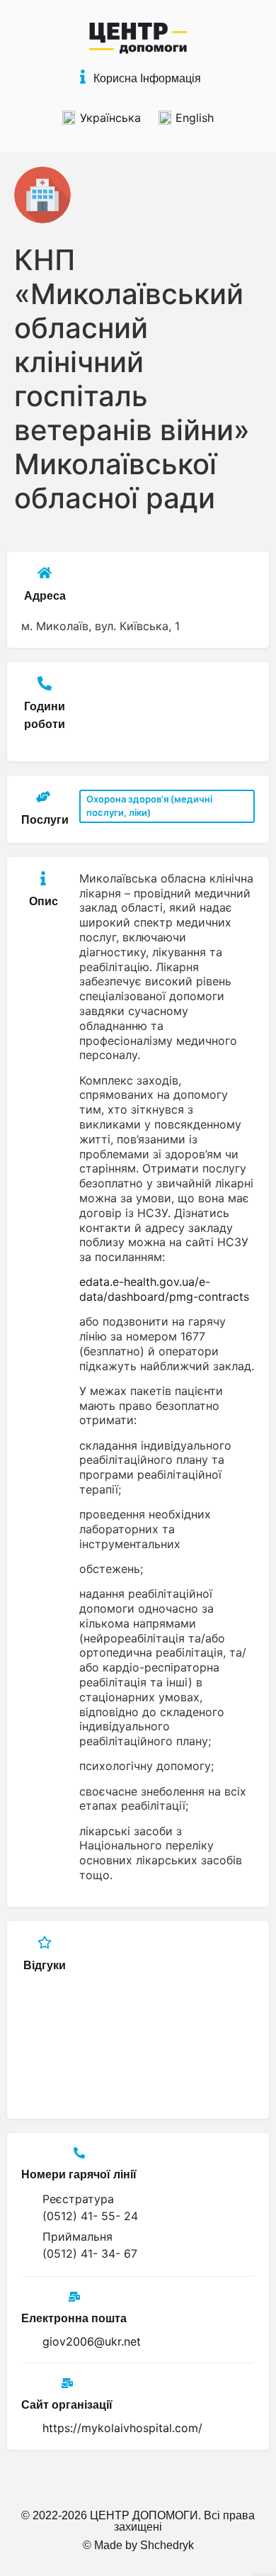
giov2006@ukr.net (92, 2341)
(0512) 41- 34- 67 (90, 2253)
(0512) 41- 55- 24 (90, 2216)
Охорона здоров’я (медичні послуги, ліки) (149, 806)
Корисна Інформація (147, 78)
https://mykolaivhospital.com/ (122, 2428)
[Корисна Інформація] (83, 77)
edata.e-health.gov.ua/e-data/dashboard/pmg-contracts (164, 1289)
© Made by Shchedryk (138, 2545)
